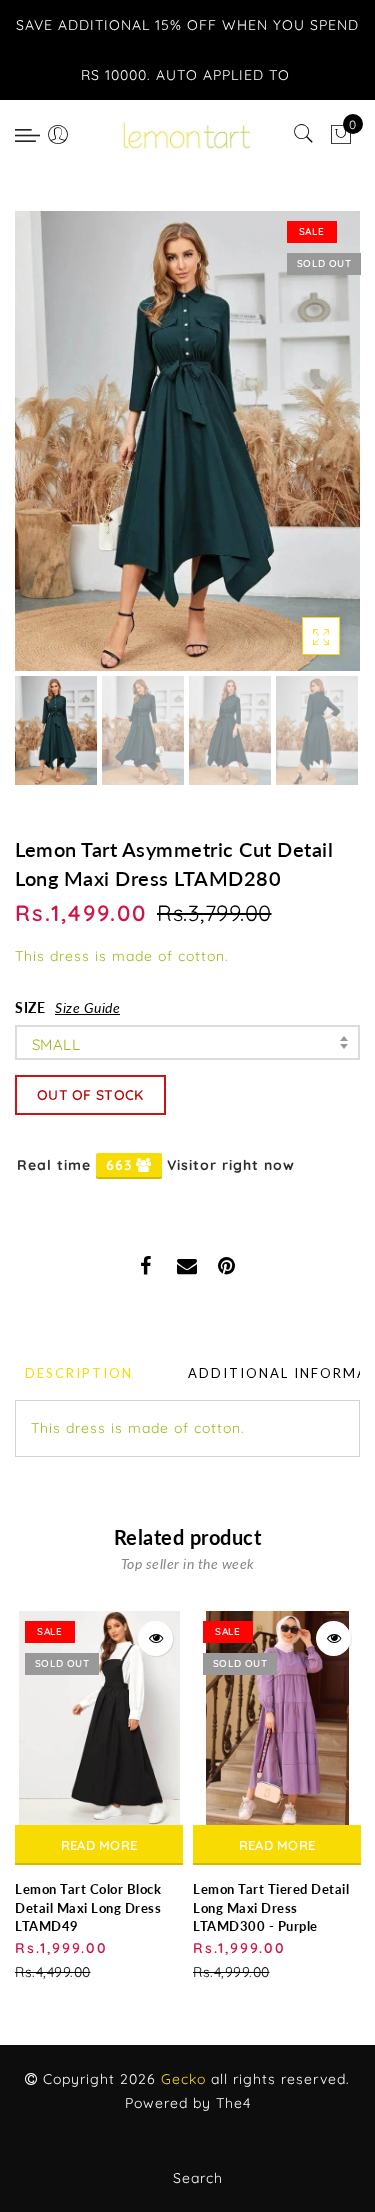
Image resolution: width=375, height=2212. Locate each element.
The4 (233, 2103)
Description (79, 1373)
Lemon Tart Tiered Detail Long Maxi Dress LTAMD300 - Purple (271, 1907)
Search (198, 2178)
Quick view (155, 1638)
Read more (99, 1845)
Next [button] (298, 452)
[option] (187, 441)
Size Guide (87, 1007)
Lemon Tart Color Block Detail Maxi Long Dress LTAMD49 (88, 1907)
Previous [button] (51, 452)
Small (56, 1044)
